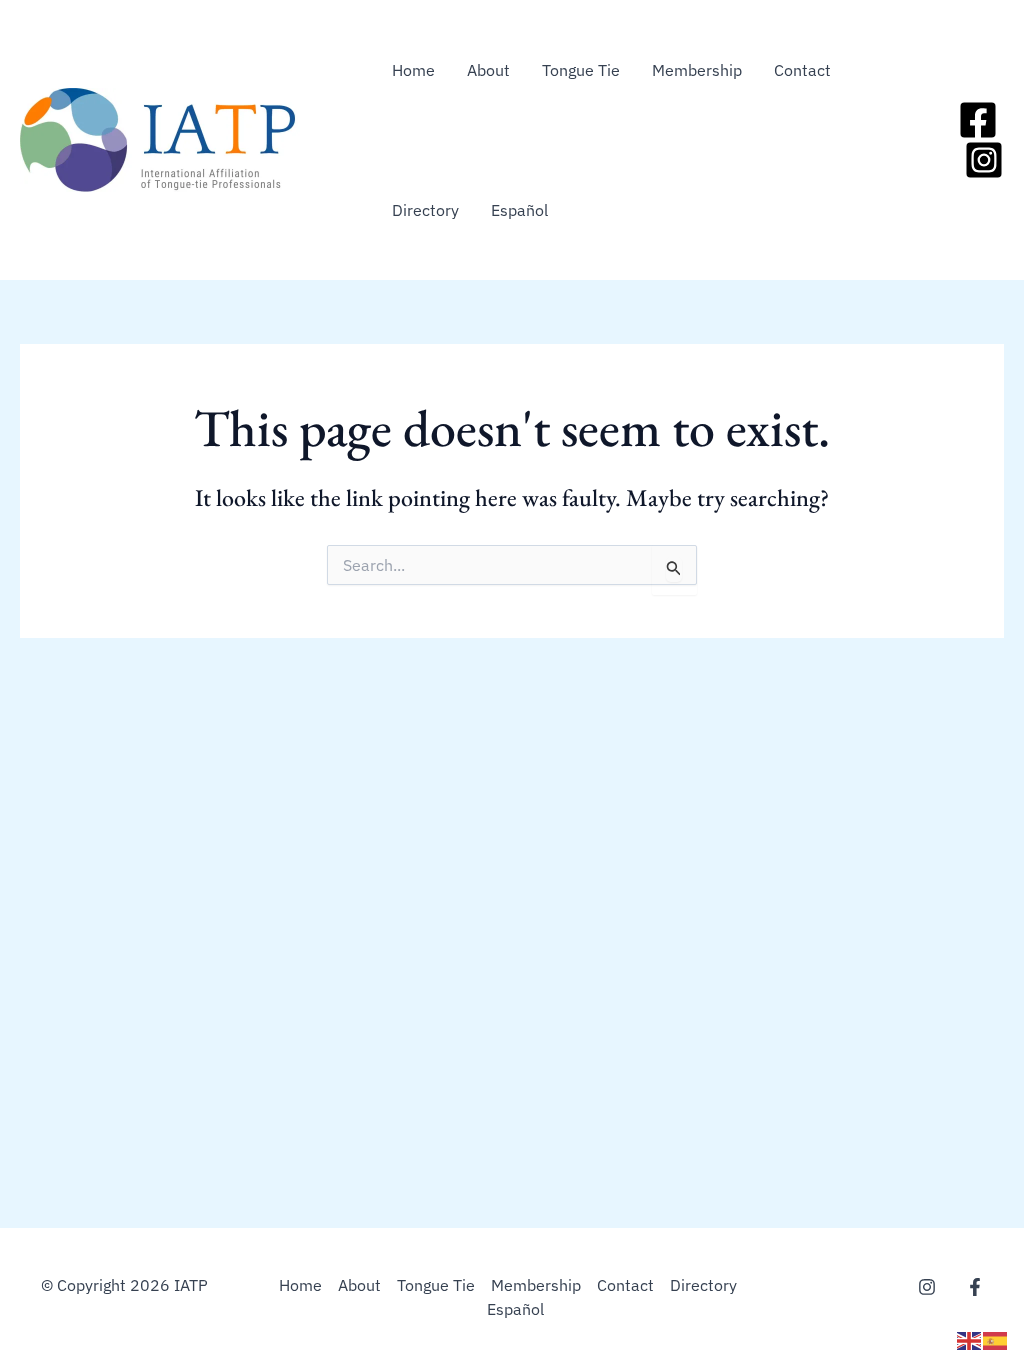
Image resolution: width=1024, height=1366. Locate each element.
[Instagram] (984, 160)
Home (413, 70)
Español (519, 210)
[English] (970, 1339)
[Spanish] (996, 1339)
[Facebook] (978, 120)
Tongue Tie (581, 70)
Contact (802, 70)
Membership (697, 70)
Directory (425, 210)
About (488, 70)
